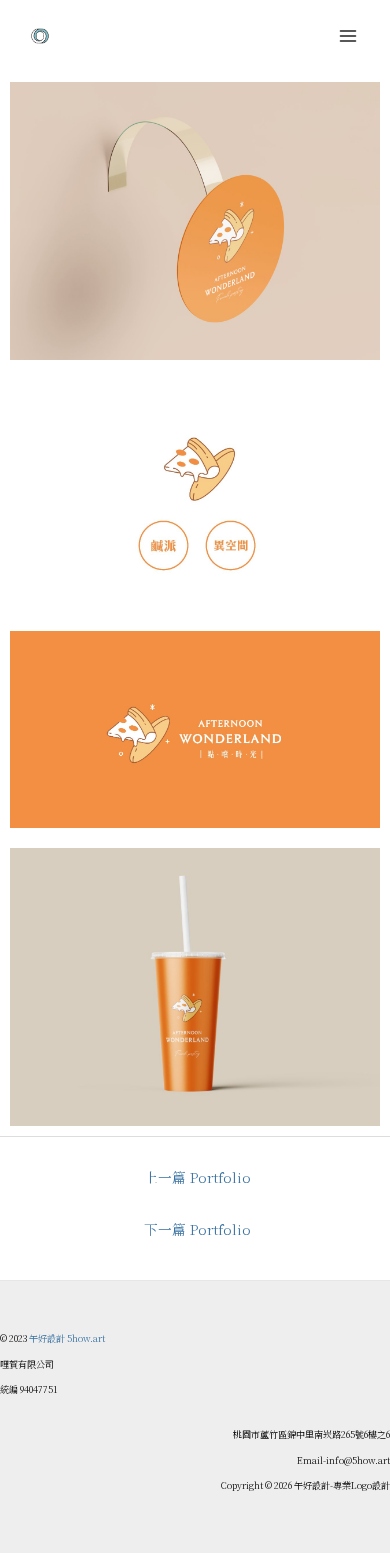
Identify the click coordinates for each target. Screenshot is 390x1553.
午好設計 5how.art (67, 1338)
